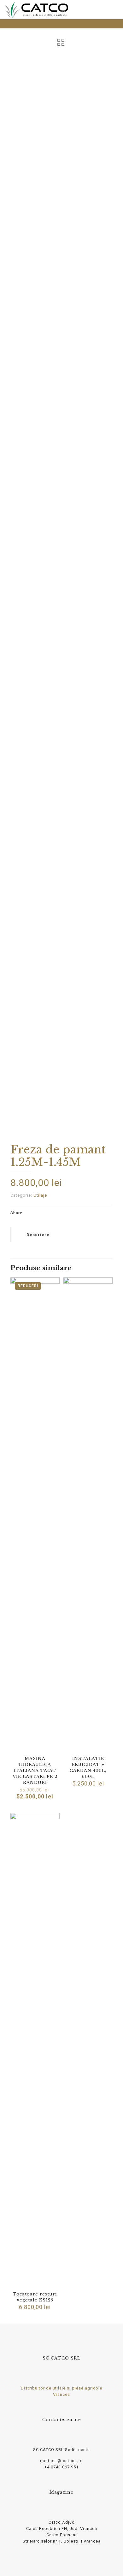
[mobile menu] (114, 9)
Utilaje (40, 1195)
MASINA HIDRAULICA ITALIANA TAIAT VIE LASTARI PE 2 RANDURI (35, 1771)
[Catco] (36, 9)
